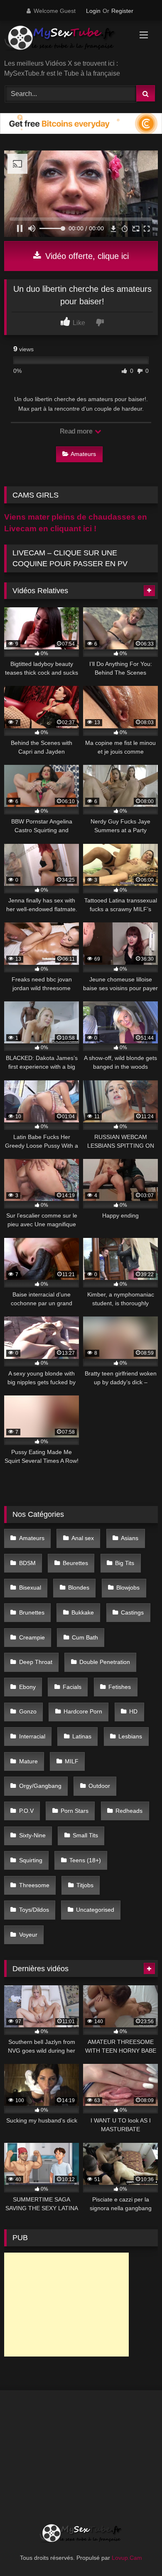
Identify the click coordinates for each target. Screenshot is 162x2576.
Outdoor (99, 1786)
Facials (72, 1687)
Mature (28, 1761)
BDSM (27, 1563)
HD (133, 1711)
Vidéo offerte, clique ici (86, 256)
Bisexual (30, 1588)
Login (93, 11)
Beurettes (75, 1563)
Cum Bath (85, 1637)
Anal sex (83, 1538)
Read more (77, 431)
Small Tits (85, 1835)
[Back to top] (136, 2551)
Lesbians (130, 1736)
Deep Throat (36, 1662)
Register (122, 11)
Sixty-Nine (32, 1835)
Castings (132, 1612)
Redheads (129, 1811)
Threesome (34, 1885)
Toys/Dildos (34, 1910)
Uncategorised (95, 1910)
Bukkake (83, 1612)
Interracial (32, 1736)
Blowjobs (128, 1588)
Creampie (32, 1637)
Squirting (31, 1860)
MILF (72, 1761)
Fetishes (120, 1687)
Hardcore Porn (83, 1711)
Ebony (27, 1687)
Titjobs (85, 1885)
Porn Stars (75, 1811)
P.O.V (26, 1811)
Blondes (79, 1588)
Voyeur (28, 1935)
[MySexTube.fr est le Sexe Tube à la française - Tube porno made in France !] (66, 41)
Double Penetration (105, 1662)
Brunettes (32, 1612)
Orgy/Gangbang (40, 1786)
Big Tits (125, 1563)
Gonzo (28, 1711)
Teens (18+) (85, 1860)
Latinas (82, 1736)
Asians (130, 1538)
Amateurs (83, 454)
